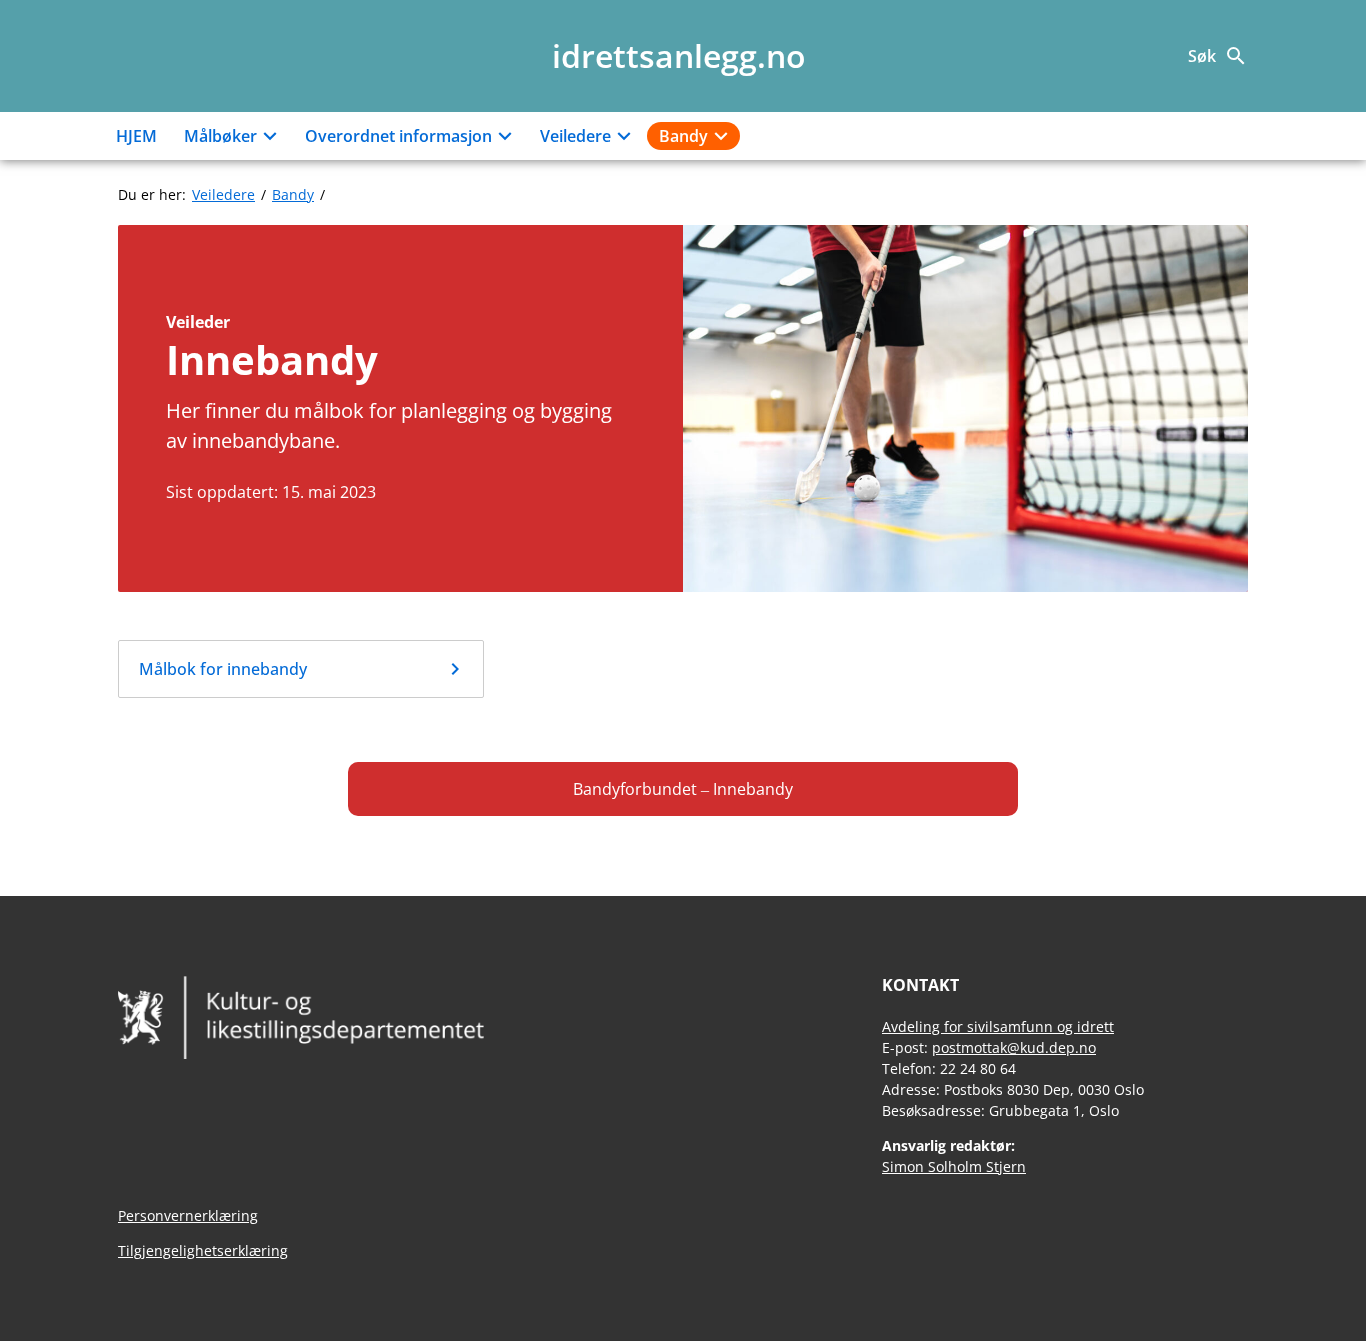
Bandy (683, 136)
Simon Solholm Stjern (954, 1166)
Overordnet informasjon (398, 136)
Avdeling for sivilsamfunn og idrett (998, 1026)
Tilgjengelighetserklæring (203, 1250)
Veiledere (575, 136)
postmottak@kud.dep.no (1014, 1047)
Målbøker (220, 136)
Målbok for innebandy (223, 669)
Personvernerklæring (188, 1215)
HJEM (136, 136)
